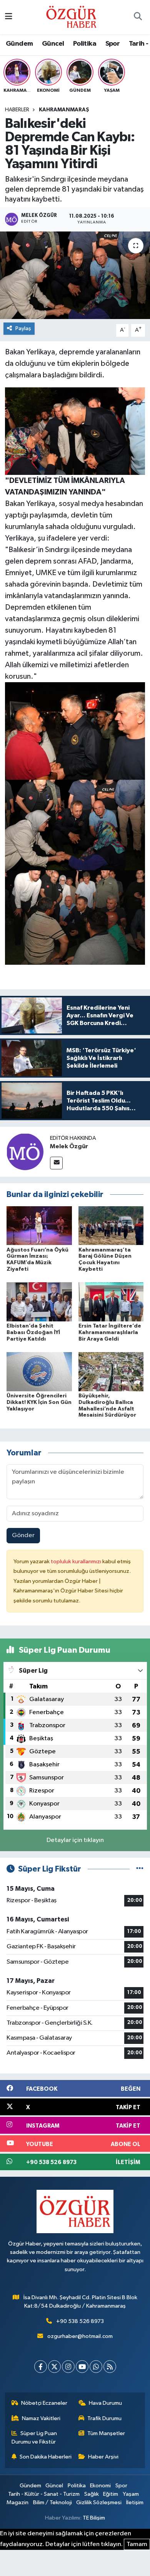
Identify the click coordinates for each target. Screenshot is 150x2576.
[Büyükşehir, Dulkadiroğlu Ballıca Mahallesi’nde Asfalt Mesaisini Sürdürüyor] (111, 1371)
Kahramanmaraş (64, 110)
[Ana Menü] (9, 17)
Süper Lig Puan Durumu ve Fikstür (34, 2438)
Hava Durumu (105, 2403)
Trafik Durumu (104, 2418)
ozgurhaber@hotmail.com (80, 2336)
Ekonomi (100, 2486)
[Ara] (138, 17)
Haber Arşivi (103, 2457)
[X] (54, 2367)
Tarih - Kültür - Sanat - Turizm (44, 2494)
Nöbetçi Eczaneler (44, 2403)
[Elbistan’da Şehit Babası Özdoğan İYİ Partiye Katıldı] (39, 1302)
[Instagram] (68, 2367)
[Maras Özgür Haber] (71, 17)
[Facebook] (41, 2367)
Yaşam (131, 2494)
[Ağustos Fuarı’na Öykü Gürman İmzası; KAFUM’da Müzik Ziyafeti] (39, 1226)
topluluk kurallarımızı (77, 1562)
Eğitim (111, 2494)
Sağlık (92, 2494)
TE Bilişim (94, 2518)
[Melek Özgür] (25, 1152)
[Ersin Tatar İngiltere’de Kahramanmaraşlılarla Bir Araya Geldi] (111, 1302)
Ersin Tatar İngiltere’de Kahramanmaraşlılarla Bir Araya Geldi (110, 1333)
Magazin (17, 2502)
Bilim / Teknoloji (52, 2502)
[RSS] (110, 2367)
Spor (113, 44)
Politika (85, 44)
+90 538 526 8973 (80, 2321)
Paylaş (23, 328)
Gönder (23, 1535)
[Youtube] (82, 2367)
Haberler (17, 110)
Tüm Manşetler (106, 2433)
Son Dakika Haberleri (46, 2457)
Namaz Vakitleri (41, 2418)
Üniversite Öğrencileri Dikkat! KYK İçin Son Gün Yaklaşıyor (39, 1402)
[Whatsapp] (96, 2367)
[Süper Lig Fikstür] (140, 1869)
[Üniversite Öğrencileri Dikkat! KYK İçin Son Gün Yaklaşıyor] (39, 1371)
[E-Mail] (56, 1163)
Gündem (19, 44)
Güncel (53, 44)
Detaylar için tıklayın (75, 1840)
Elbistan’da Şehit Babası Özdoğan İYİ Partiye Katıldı (33, 1333)
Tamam (137, 2544)
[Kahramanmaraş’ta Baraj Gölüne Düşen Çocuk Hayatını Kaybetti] (111, 1226)
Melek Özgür (69, 1146)
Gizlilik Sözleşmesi (99, 2502)
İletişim (135, 2502)
